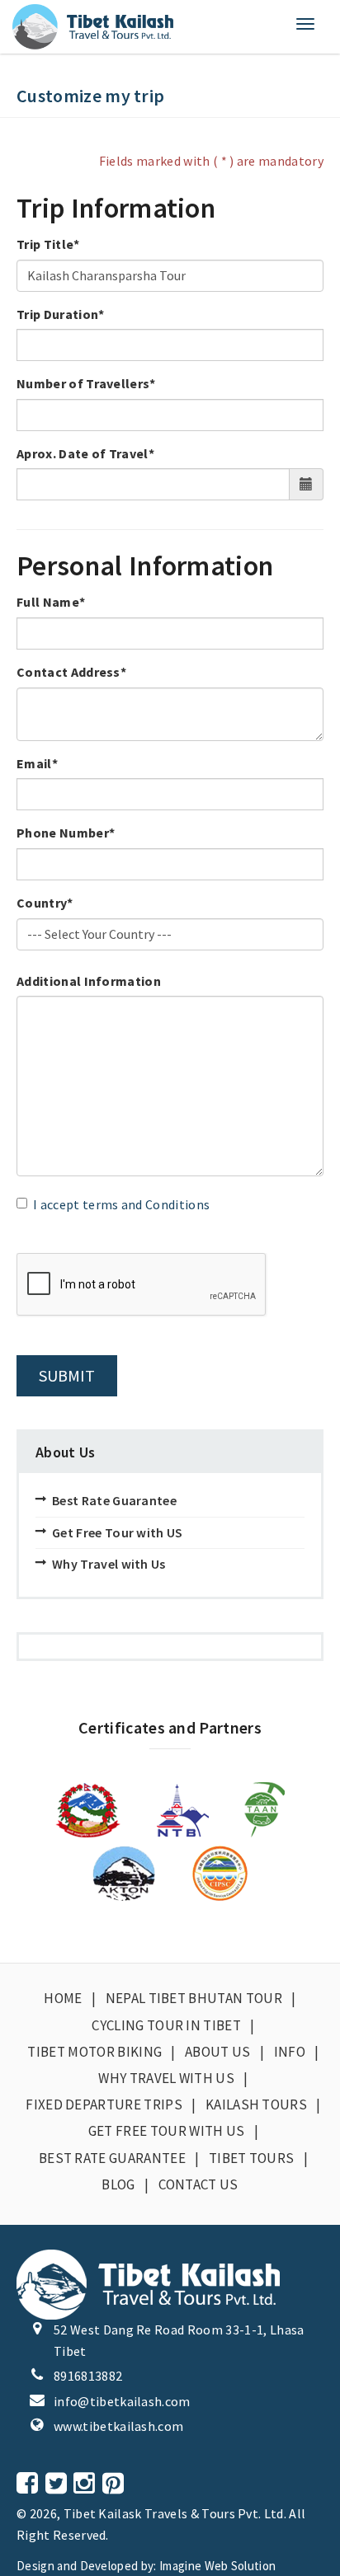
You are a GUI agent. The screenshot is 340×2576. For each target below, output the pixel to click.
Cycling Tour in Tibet (166, 2025)
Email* (37, 763)
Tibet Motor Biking (94, 2052)
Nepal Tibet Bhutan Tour (194, 1998)
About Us (218, 2052)
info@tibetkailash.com (122, 2401)
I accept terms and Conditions (121, 1204)
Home (63, 1998)
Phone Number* (66, 833)
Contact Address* (71, 672)
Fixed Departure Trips (104, 2104)
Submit (67, 1375)
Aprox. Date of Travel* (85, 453)
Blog (118, 2184)
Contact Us (198, 2184)
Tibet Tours (252, 2158)
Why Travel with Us (109, 1564)
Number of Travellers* (86, 383)
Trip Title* (48, 244)
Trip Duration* (60, 314)
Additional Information (89, 981)
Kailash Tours (256, 2104)
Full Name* (51, 602)
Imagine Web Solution (217, 2566)
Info (290, 2052)
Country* (45, 903)
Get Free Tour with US (118, 1532)
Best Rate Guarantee (114, 1500)
